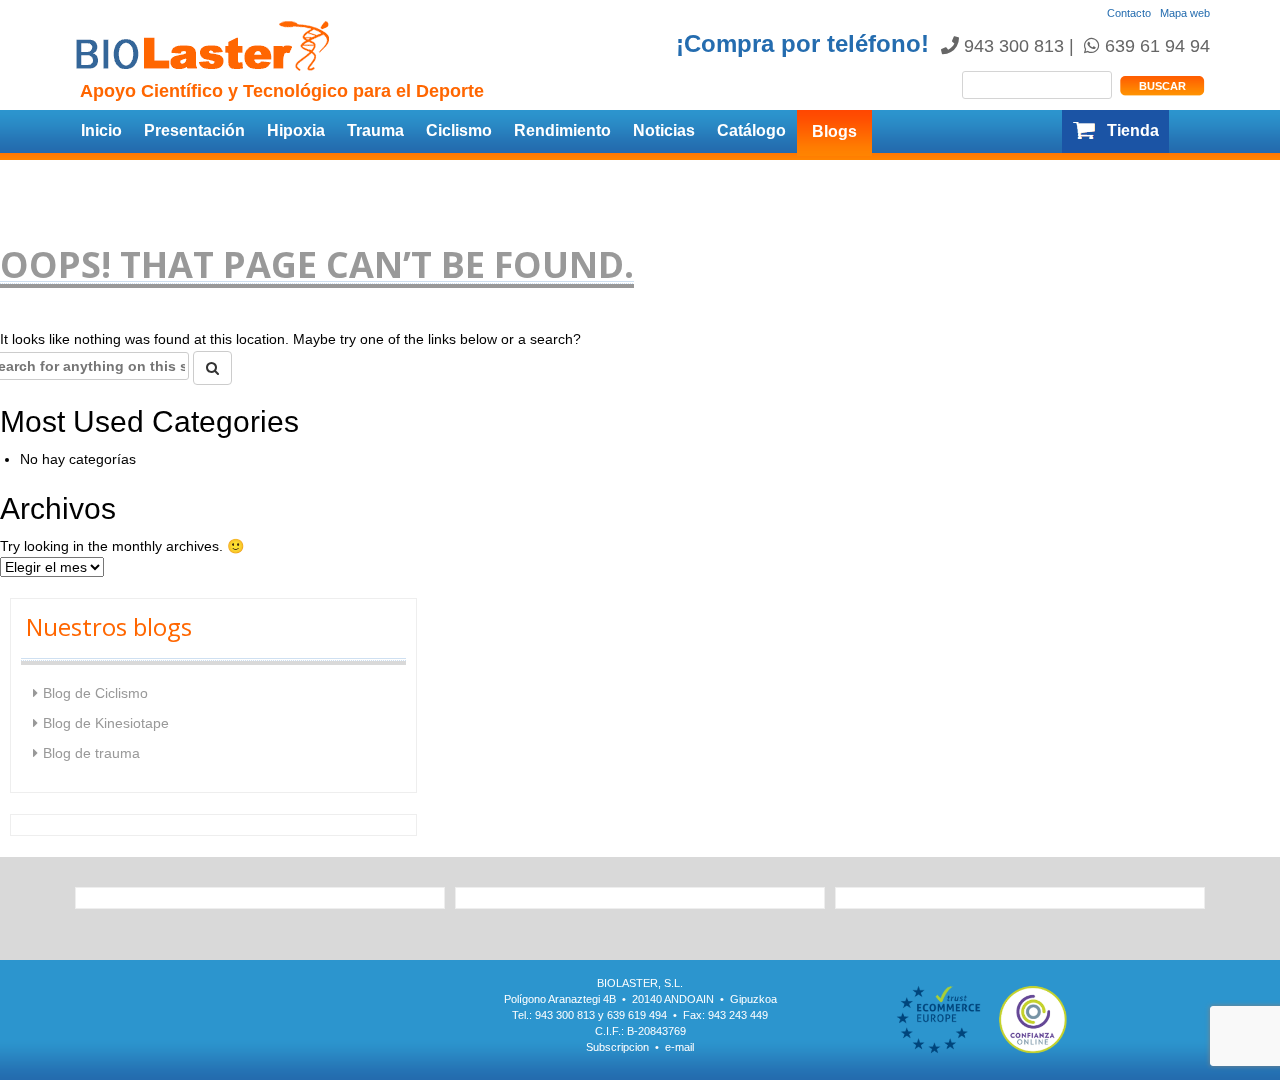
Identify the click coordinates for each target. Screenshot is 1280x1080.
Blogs (834, 131)
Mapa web (1185, 13)
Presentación (194, 130)
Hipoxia (296, 130)
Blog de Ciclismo (95, 693)
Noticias (664, 130)
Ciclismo (459, 130)
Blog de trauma (91, 753)
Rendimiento (562, 130)
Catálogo (751, 130)
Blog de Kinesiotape (106, 723)
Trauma (375, 130)
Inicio (101, 130)
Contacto (1129, 13)
